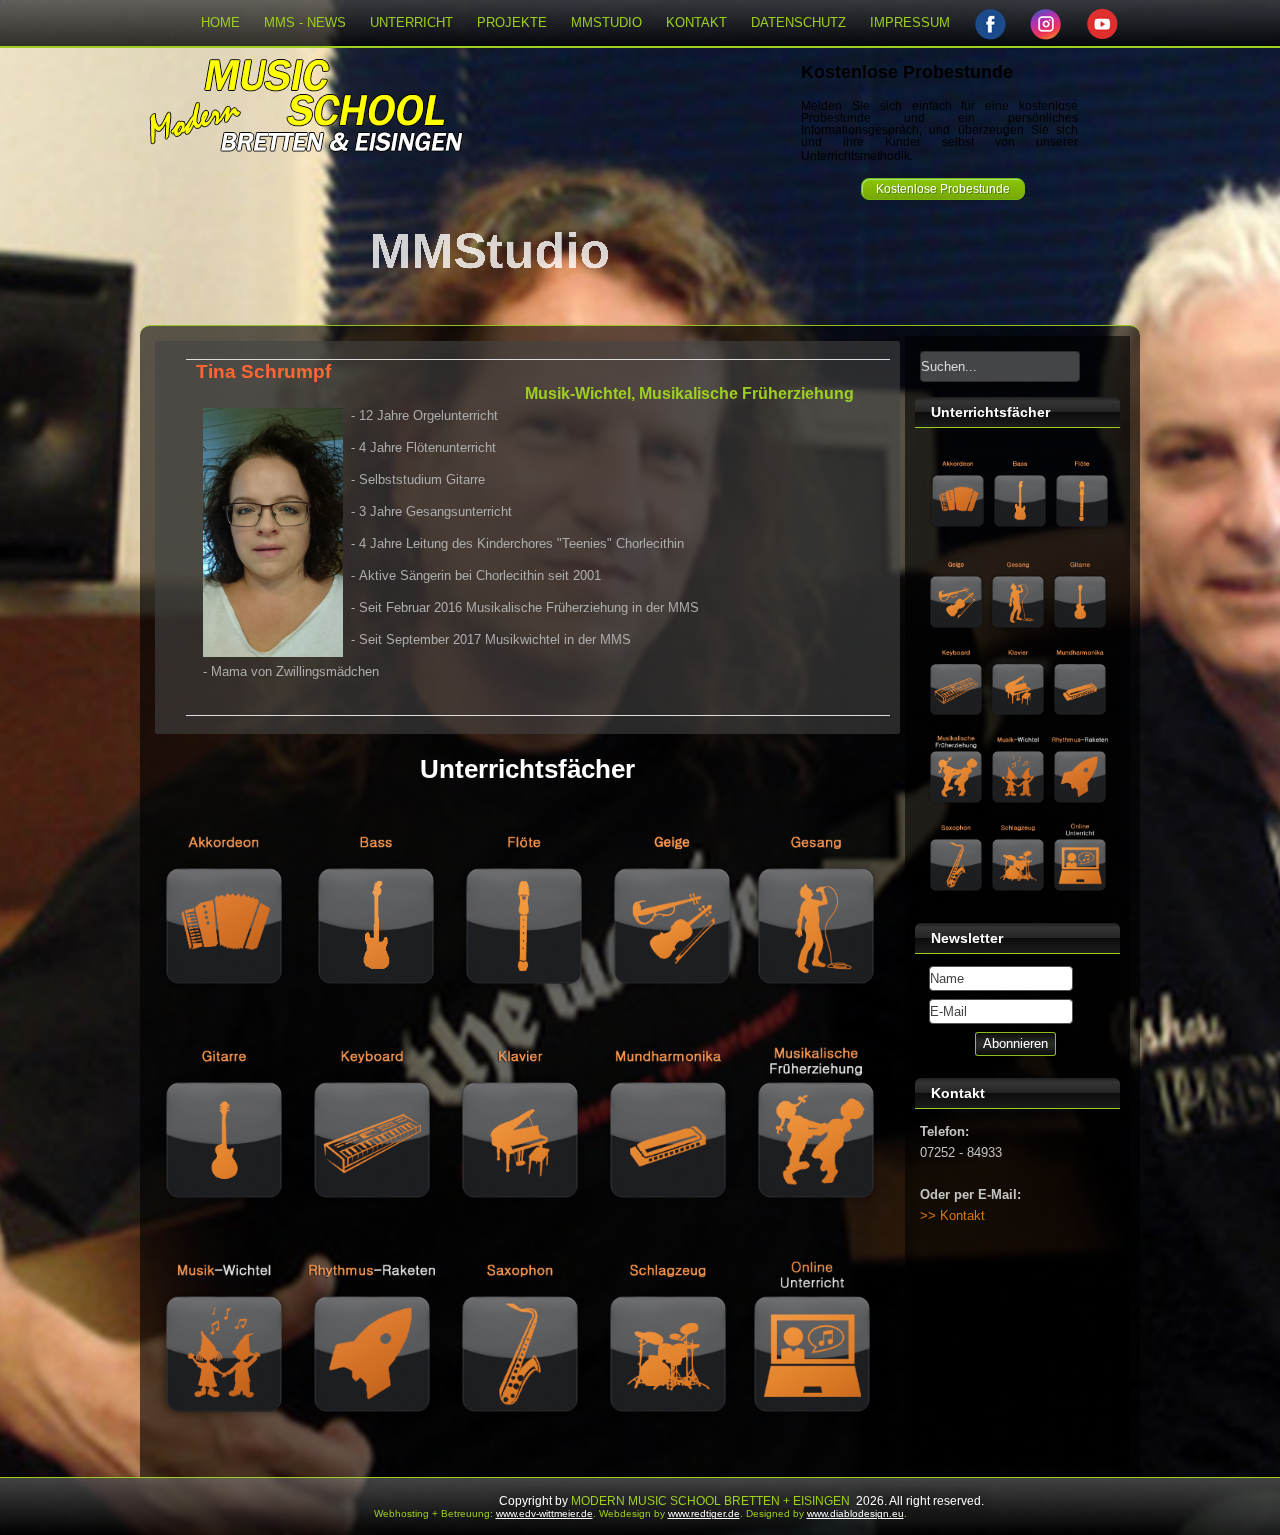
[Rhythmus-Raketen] (370, 1459)
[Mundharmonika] (666, 1245)
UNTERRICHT (411, 22)
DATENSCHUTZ (798, 22)
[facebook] (990, 23)
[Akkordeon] (224, 1031)
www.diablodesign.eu (855, 1513)
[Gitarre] (222, 1245)
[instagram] (1046, 23)
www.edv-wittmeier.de (544, 1513)
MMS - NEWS (305, 22)
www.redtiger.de (704, 1513)
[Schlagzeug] (666, 1459)
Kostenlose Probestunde (943, 189)
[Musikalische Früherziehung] (814, 1245)
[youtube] (1102, 23)
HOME (220, 22)
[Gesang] (814, 1031)
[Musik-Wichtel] (222, 1459)
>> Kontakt (952, 1215)
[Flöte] (522, 1031)
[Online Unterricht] (810, 1459)
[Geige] (670, 1031)
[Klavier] (518, 1245)
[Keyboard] (370, 1245)
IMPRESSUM (910, 22)
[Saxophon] (518, 1459)
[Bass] (374, 1031)
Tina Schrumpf (263, 371)
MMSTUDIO (606, 22)
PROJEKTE (512, 22)
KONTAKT (696, 22)
